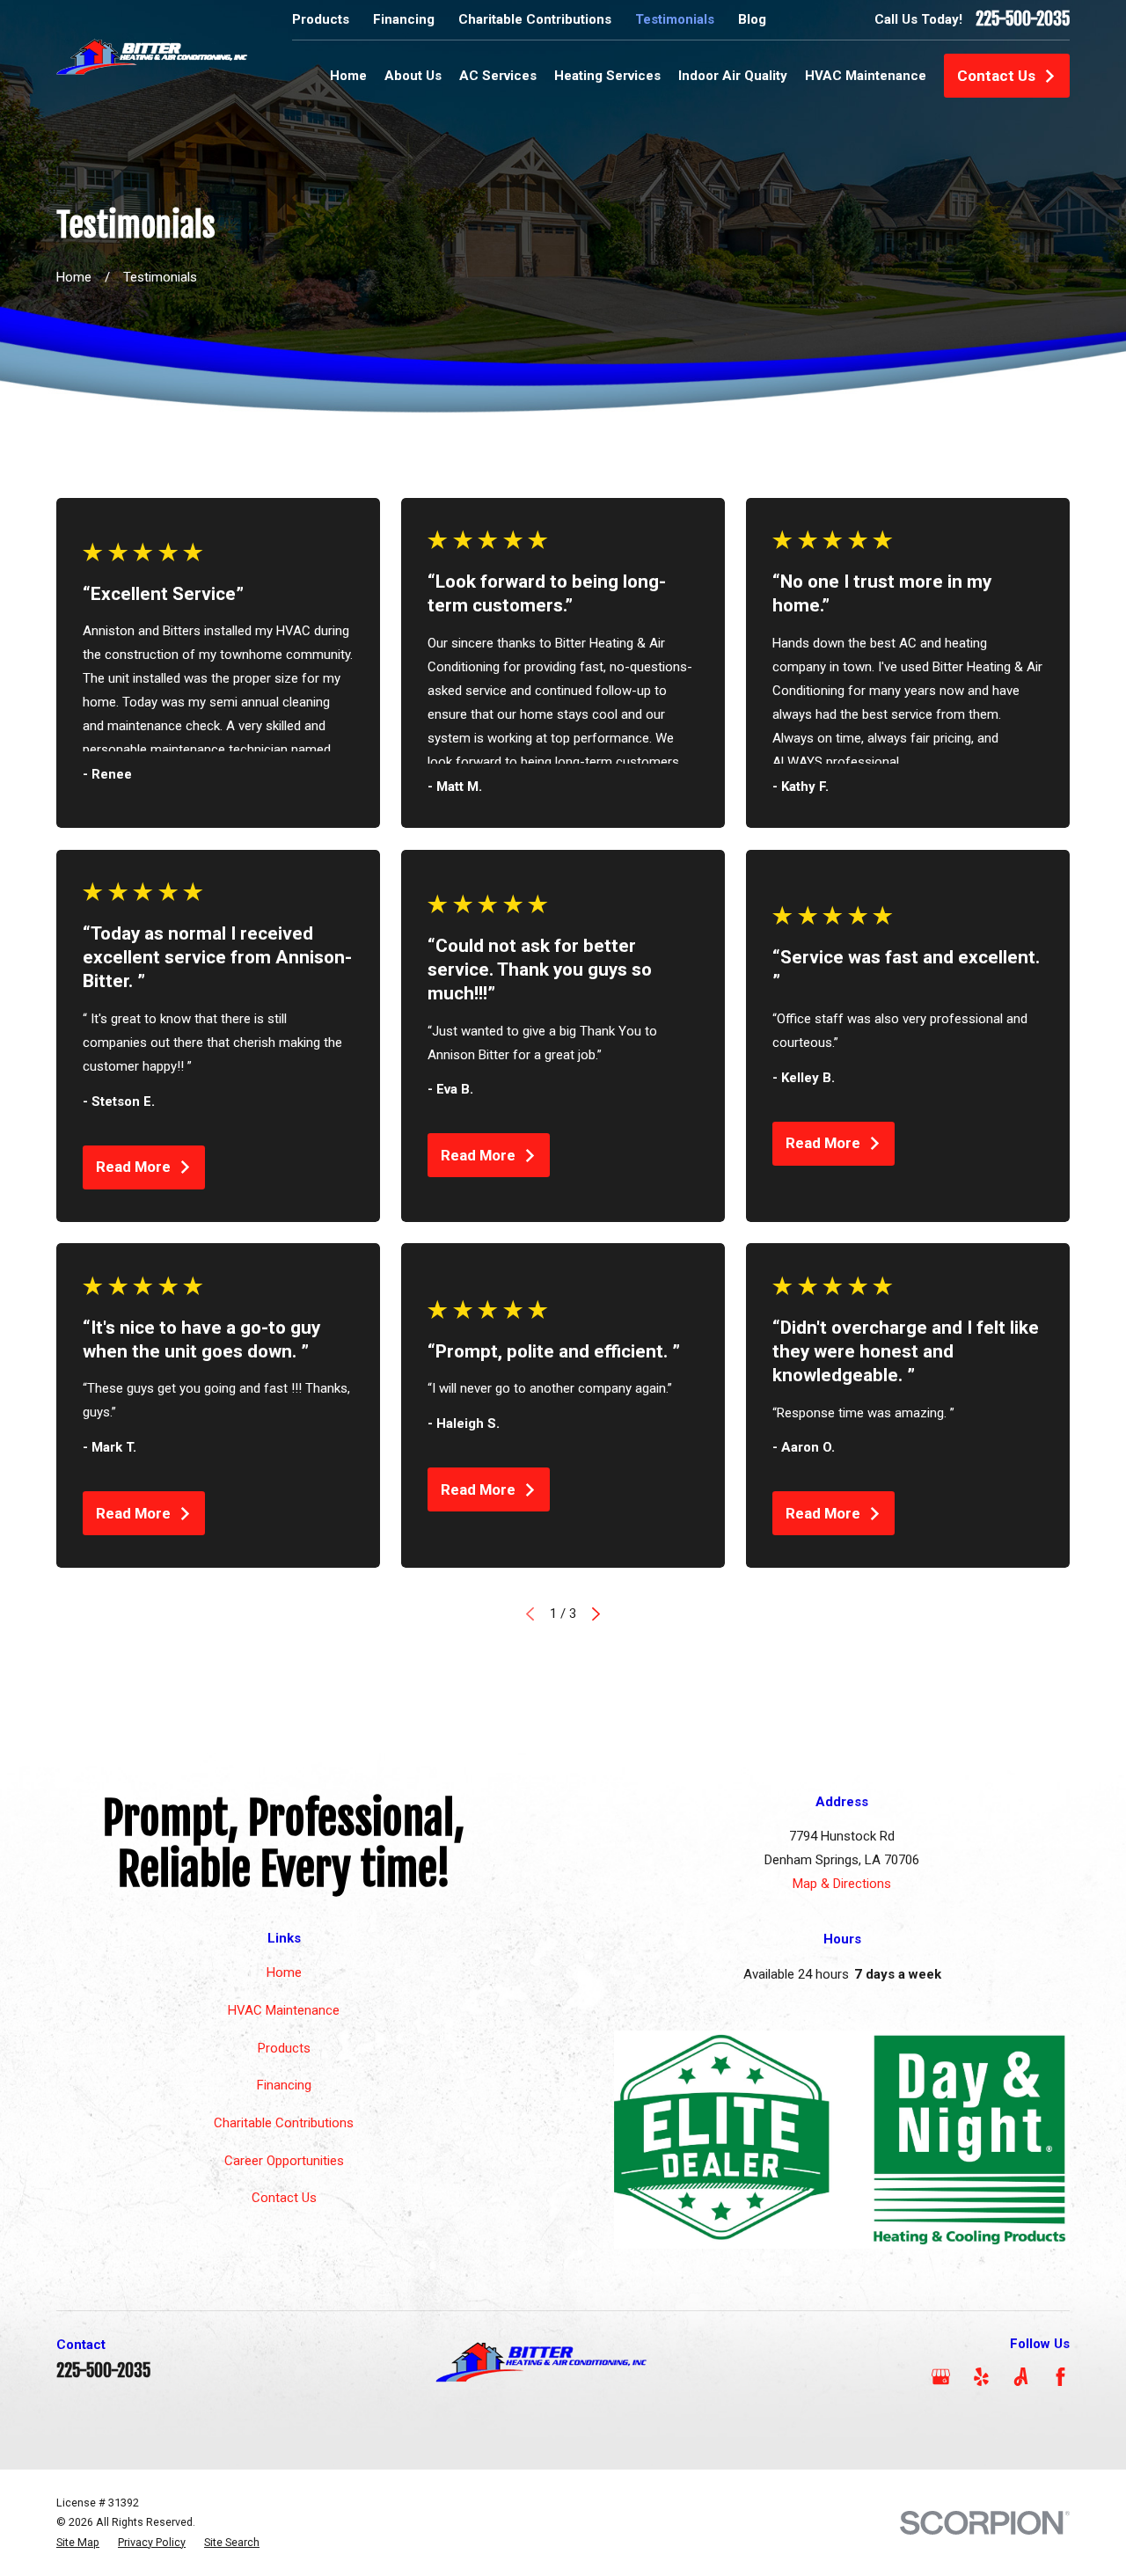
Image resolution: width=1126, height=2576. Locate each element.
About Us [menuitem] (413, 76)
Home (284, 1972)
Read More (133, 1167)
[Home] (152, 56)
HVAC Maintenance (284, 2010)
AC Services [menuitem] (498, 76)
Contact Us (996, 76)
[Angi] (1021, 2377)
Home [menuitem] (348, 76)
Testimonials (675, 19)
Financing (404, 19)
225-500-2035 (1023, 19)
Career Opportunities (284, 2161)
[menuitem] (78, 2543)
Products (321, 19)
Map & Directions (842, 1884)
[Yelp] (981, 2377)
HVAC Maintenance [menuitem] (866, 76)
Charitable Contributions (535, 19)
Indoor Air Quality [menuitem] (733, 76)
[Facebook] (1060, 2377)
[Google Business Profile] (941, 2377)
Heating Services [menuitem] (607, 76)
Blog (752, 19)
